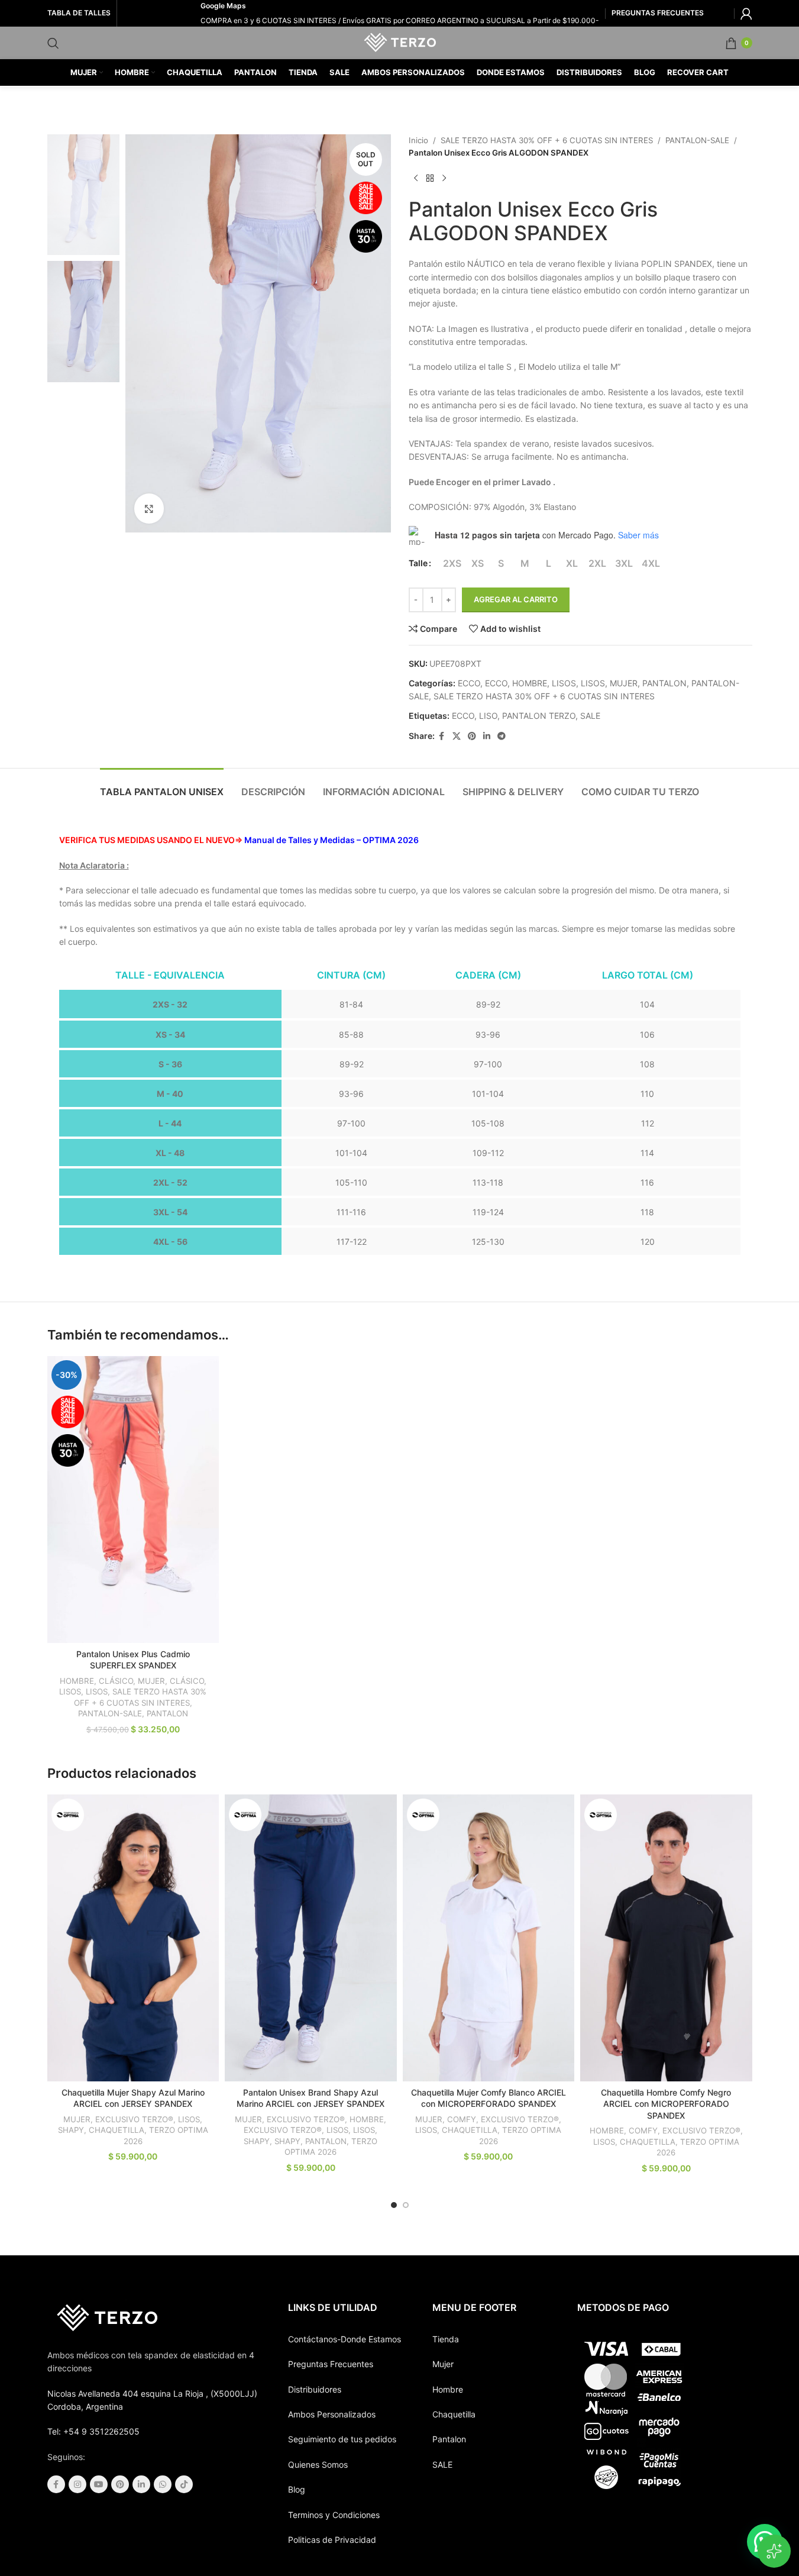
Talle (418, 563)
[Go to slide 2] (406, 2205)
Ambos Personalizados (332, 2414)
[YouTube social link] (99, 2484)
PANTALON (664, 683)
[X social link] (457, 736)
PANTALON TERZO (539, 716)
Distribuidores (315, 2389)
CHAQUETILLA (117, 2130)
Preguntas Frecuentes (331, 2364)
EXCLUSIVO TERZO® (134, 2119)
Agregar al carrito (516, 599)
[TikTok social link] (184, 2484)
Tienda (446, 2339)
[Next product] (444, 179)
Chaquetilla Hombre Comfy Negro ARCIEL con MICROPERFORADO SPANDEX (666, 2104)
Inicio (418, 140)
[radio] (452, 563)
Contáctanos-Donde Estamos (344, 2339)
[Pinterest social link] (472, 736)
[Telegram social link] (502, 736)
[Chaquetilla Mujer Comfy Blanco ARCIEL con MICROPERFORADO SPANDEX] (489, 1938)
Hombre (448, 2389)
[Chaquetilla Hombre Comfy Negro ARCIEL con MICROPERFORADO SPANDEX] (666, 1938)
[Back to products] (430, 179)
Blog (297, 2489)
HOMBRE (530, 683)
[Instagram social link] (77, 2484)
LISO (488, 716)
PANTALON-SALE (697, 140)
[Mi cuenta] (746, 14)
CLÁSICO (116, 1681)
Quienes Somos (318, 2464)
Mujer (443, 2364)
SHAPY (71, 2130)
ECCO (469, 683)
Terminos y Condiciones (334, 2515)
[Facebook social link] (442, 736)
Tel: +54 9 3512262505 (93, 2431)
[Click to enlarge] (149, 508)
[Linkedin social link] (487, 736)
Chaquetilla (454, 2414)
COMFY (462, 2119)
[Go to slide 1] (394, 2205)
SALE (590, 716)
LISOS (564, 683)
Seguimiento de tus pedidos (342, 2439)
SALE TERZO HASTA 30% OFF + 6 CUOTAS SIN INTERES (547, 140)
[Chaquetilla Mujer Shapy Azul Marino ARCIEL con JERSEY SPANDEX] (133, 1938)
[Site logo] (399, 42)
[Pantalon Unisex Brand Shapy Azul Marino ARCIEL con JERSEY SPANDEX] (311, 1938)
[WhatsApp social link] (163, 2484)
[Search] (53, 43)
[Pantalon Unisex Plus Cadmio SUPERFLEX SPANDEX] (133, 1499)
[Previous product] (416, 179)
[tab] (162, 786)
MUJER (624, 683)
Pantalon (449, 2439)
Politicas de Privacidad (332, 2540)
